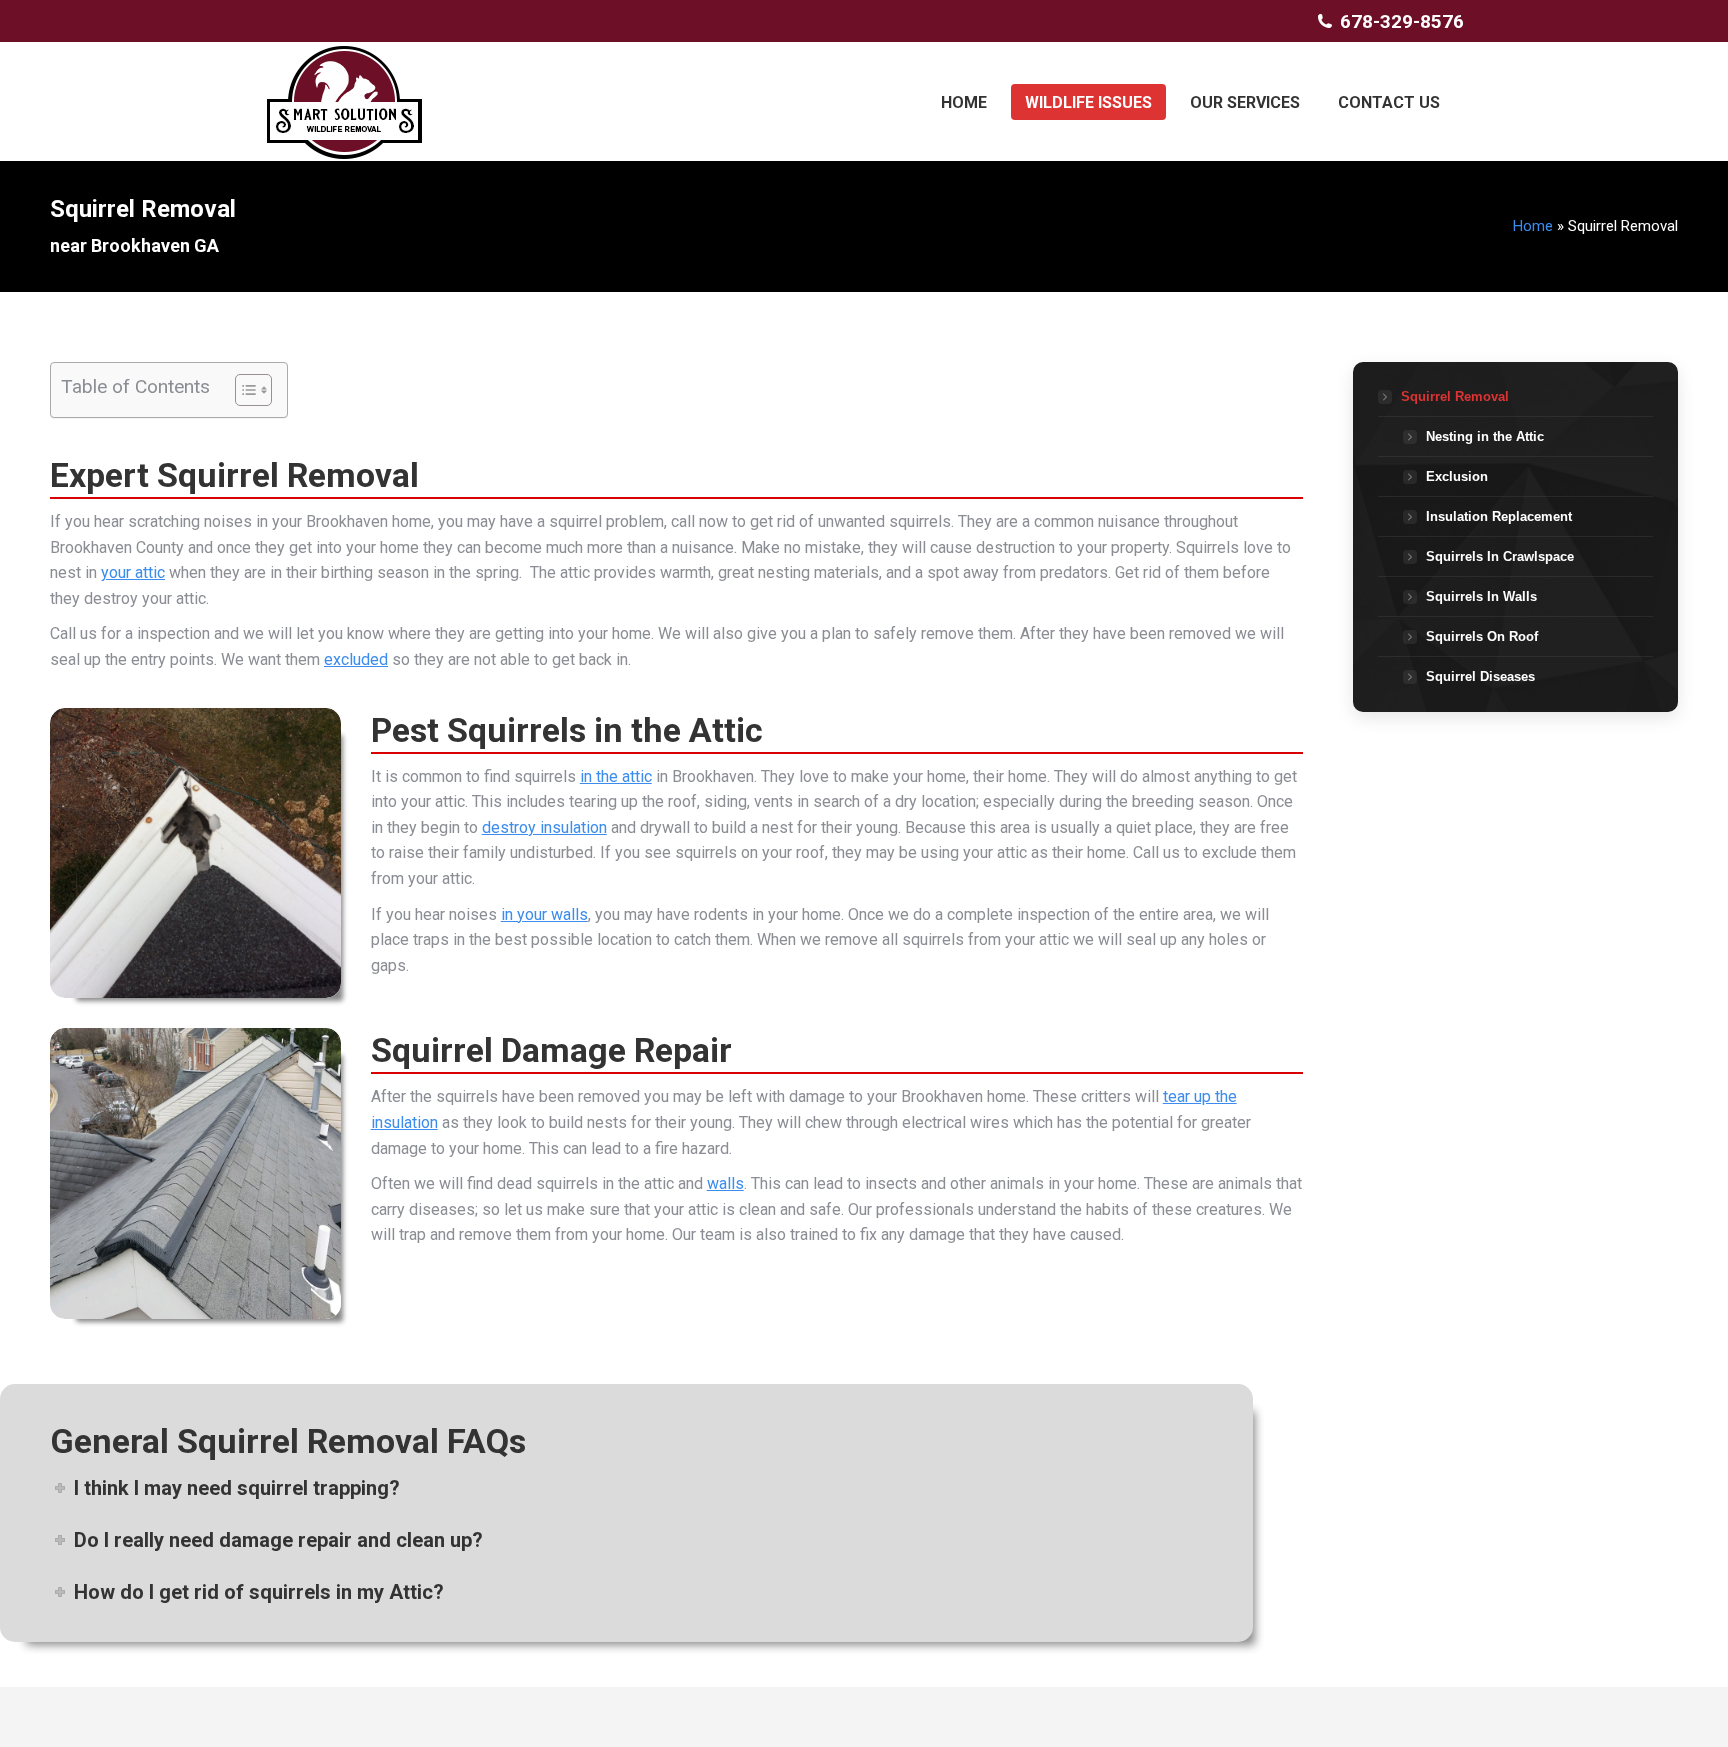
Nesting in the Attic (1485, 436)
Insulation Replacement (1499, 516)
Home (1533, 226)
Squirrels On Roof (1482, 636)
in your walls (544, 914)
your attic (133, 572)
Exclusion (1457, 476)
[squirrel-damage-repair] (195, 1173)
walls (725, 1183)
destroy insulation (544, 827)
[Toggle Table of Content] (243, 390)
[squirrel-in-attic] (195, 853)
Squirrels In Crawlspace (1500, 556)
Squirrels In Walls (1481, 596)
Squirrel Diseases (1480, 676)
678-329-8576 (1402, 21)
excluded (356, 659)
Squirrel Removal (1455, 396)
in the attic (616, 776)
